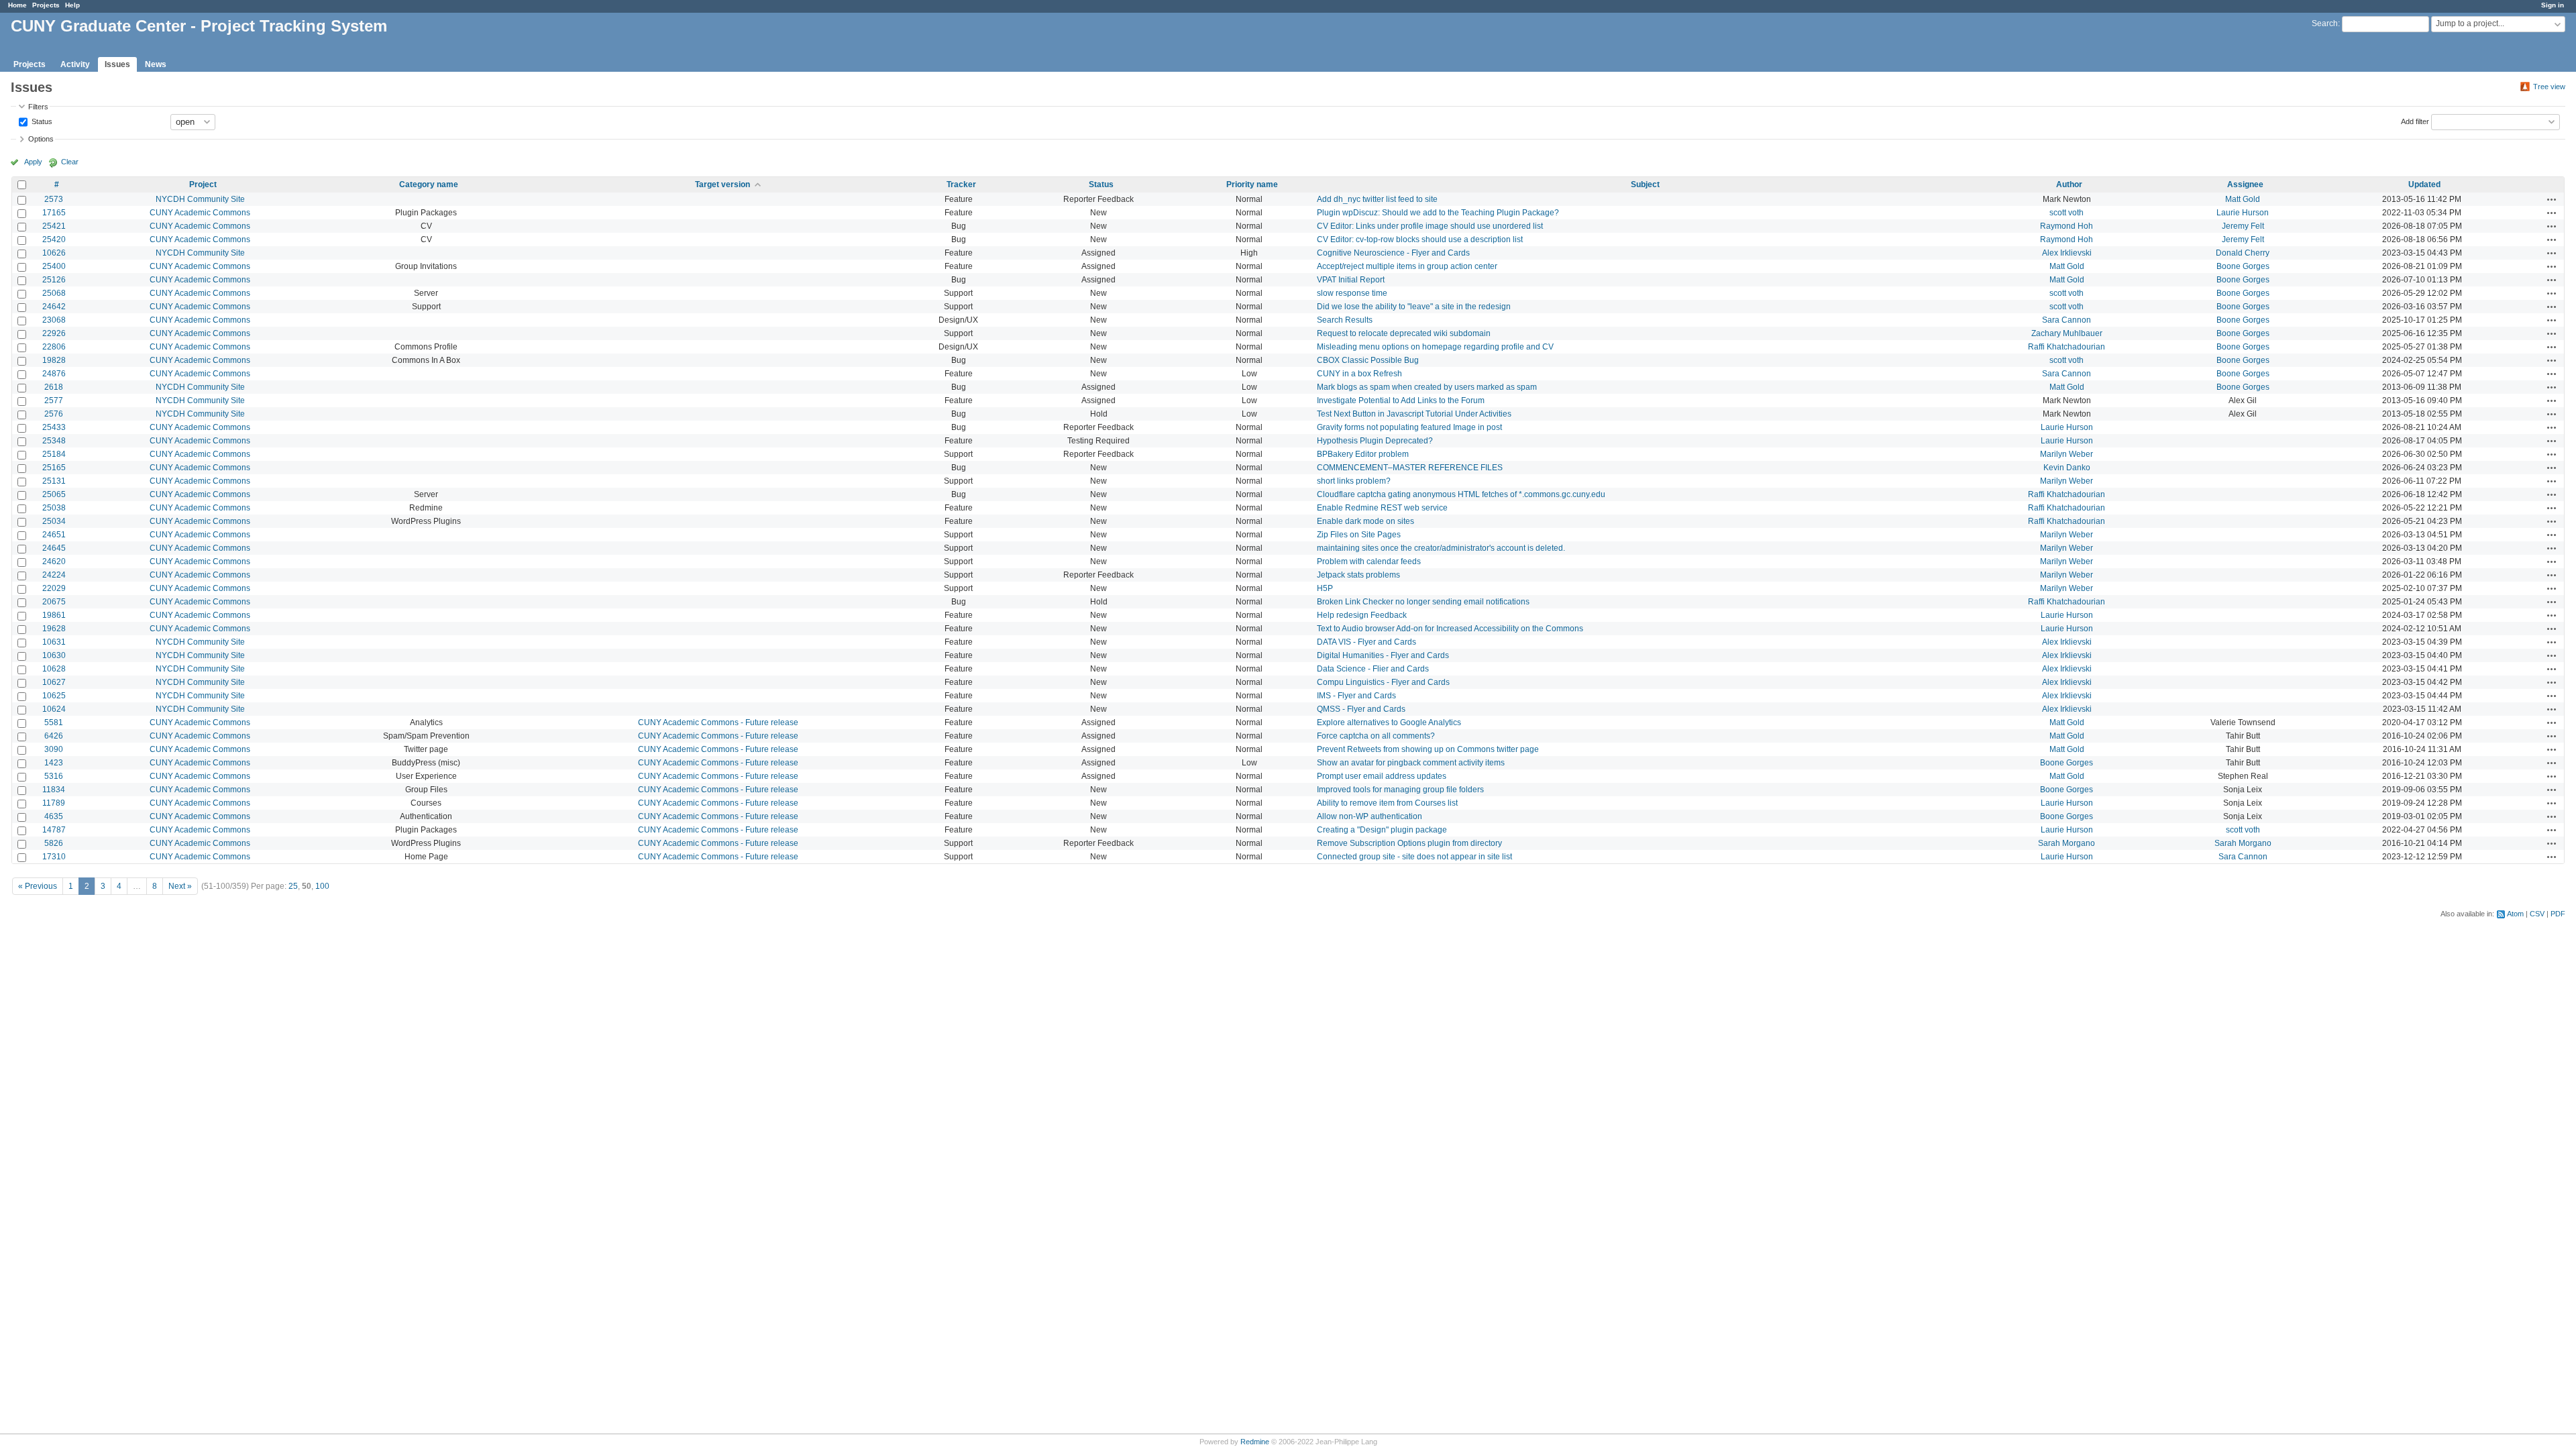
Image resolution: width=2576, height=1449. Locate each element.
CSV (2537, 914)
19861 (54, 615)
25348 (54, 441)
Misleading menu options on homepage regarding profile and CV (1435, 347)
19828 (54, 360)
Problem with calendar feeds (1369, 561)
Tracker (961, 184)
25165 (54, 468)
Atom (2515, 914)
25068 (54, 293)
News (156, 64)
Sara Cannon (2067, 320)
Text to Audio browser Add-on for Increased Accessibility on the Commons (1450, 629)
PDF (2558, 914)
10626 (54, 253)
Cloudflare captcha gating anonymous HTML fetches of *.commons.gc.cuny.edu (1461, 494)
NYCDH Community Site (200, 199)
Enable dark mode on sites (1365, 521)
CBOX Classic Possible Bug (1368, 360)
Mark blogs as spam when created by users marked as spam (1427, 387)
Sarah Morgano (2067, 843)
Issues (117, 64)
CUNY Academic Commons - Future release (718, 722)
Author (2069, 184)
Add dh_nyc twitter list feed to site (1377, 199)
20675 (54, 602)
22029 (54, 588)
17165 (54, 213)
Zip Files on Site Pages (1359, 535)
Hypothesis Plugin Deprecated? (1375, 441)
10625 (54, 696)
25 (293, 886)
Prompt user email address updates (1382, 776)
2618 (54, 387)
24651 (54, 535)
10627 (54, 682)
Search (2325, 23)
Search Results (1345, 320)
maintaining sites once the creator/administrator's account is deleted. (1441, 548)
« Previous (38, 886)
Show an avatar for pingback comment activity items (1411, 763)
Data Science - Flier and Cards (1373, 669)
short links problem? (1354, 481)
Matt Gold (2243, 199)
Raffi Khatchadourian (2067, 347)
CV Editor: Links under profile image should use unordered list (1430, 226)
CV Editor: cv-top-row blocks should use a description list (1420, 239)
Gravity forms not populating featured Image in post (1409, 427)
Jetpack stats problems (1358, 575)
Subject (1645, 184)
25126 (54, 280)
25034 (54, 521)
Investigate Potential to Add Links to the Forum (1401, 400)
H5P (1325, 588)
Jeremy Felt (2243, 226)
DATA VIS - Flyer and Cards (1366, 642)
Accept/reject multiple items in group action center (1407, 266)
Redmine (1255, 1442)
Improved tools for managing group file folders (1400, 790)
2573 (54, 199)
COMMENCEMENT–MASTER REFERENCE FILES (1410, 468)
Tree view (2549, 87)
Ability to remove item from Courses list (1387, 803)
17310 (54, 857)
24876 (54, 374)
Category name (429, 184)
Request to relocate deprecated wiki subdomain (1404, 333)
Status (41, 121)
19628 (54, 629)
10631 (54, 642)
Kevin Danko (2067, 468)
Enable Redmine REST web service (1382, 508)
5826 (54, 843)
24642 (54, 307)
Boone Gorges (2243, 266)
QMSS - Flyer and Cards (1361, 709)
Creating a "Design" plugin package (1382, 830)
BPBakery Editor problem (1363, 454)
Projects (46, 5)
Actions (2552, 199)
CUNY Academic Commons (200, 213)
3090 (54, 749)
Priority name (1252, 184)
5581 (54, 722)
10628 (54, 669)
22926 (54, 333)
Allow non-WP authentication (1370, 816)
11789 (54, 803)
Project (203, 184)
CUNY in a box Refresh (1359, 374)
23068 (54, 320)
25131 (54, 481)
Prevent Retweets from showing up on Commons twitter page (1428, 749)
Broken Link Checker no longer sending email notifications (1423, 602)
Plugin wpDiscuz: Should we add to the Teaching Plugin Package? (1438, 213)
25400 (54, 266)
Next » (180, 886)
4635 (54, 816)
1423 (54, 763)
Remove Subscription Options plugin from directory (1409, 843)
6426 (54, 736)
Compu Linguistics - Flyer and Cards (1383, 682)
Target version (722, 184)
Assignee (2245, 184)
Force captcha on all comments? (1376, 736)
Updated (2424, 184)
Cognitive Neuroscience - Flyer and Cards (1393, 253)
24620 (54, 561)
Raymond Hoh (2067, 226)
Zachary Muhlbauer (2067, 333)
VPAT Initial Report (1351, 280)
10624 (54, 709)
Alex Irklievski (2067, 253)
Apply (33, 162)
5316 (54, 776)
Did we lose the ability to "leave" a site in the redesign (1414, 307)
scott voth (2067, 213)
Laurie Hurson (2243, 213)
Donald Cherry (2243, 253)
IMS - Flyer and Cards (1356, 696)
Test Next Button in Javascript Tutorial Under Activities (1414, 414)
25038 (54, 508)
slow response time (1352, 293)
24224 (54, 575)
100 (322, 886)
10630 (54, 655)
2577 (54, 400)
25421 (54, 226)
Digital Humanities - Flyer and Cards (1383, 655)
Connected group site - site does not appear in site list (1414, 857)
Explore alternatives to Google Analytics (1389, 722)
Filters (38, 107)
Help (72, 5)
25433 (54, 427)
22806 (54, 347)
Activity (75, 64)
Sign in (2553, 5)
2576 (54, 414)
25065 (54, 494)
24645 (54, 548)
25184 (54, 454)
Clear (70, 162)
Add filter (2415, 121)
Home (17, 5)
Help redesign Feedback (1362, 615)
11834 (54, 790)
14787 (54, 830)
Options (41, 139)
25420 (54, 239)
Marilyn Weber (2067, 454)
